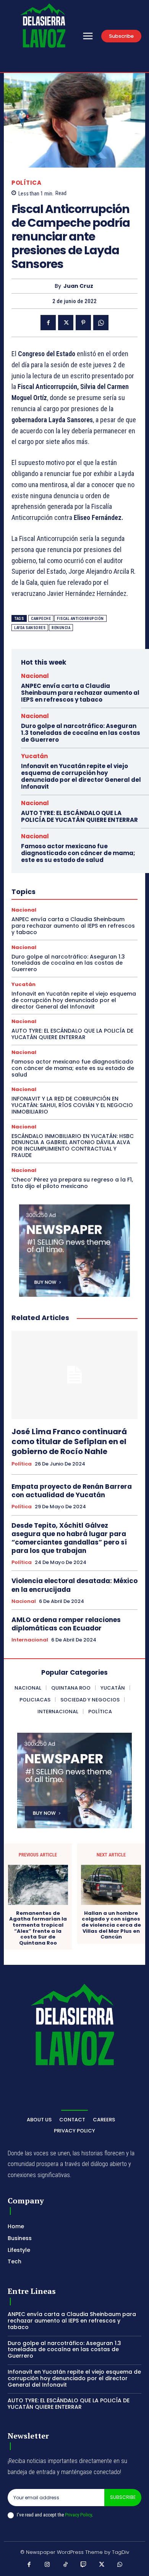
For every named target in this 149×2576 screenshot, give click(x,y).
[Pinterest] (83, 323)
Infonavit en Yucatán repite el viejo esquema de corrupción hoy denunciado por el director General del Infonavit (81, 776)
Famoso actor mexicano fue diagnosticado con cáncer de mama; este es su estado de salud (78, 853)
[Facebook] (48, 323)
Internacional (30, 1640)
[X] (66, 323)
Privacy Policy (78, 2515)
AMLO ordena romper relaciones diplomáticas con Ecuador (66, 1624)
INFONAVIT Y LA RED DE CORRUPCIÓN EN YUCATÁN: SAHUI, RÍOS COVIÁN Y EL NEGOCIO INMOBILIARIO (72, 1105)
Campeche (41, 619)
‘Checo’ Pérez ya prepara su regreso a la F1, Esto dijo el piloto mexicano (72, 1183)
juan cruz (78, 286)
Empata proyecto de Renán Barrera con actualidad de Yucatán (72, 1491)
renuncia (61, 628)
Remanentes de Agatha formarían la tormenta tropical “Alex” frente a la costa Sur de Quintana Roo (38, 1928)
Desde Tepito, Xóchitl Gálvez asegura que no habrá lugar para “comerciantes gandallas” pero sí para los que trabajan (69, 1538)
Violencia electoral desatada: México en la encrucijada (74, 1585)
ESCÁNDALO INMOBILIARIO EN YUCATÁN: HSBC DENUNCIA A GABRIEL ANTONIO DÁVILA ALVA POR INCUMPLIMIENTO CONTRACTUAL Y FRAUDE (73, 1146)
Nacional (35, 676)
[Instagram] (47, 2565)
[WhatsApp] (101, 323)
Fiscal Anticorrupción (80, 619)
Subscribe (123, 2497)
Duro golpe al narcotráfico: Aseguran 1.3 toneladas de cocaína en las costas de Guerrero (81, 733)
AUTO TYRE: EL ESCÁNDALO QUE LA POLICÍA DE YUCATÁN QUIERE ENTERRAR (79, 816)
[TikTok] (66, 2565)
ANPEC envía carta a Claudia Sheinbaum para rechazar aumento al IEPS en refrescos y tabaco (80, 693)
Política (26, 183)
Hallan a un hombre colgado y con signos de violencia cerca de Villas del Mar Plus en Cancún (111, 1925)
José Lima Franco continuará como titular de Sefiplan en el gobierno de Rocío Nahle (69, 1441)
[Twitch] (84, 2565)
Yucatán (34, 756)
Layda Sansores (30, 628)
